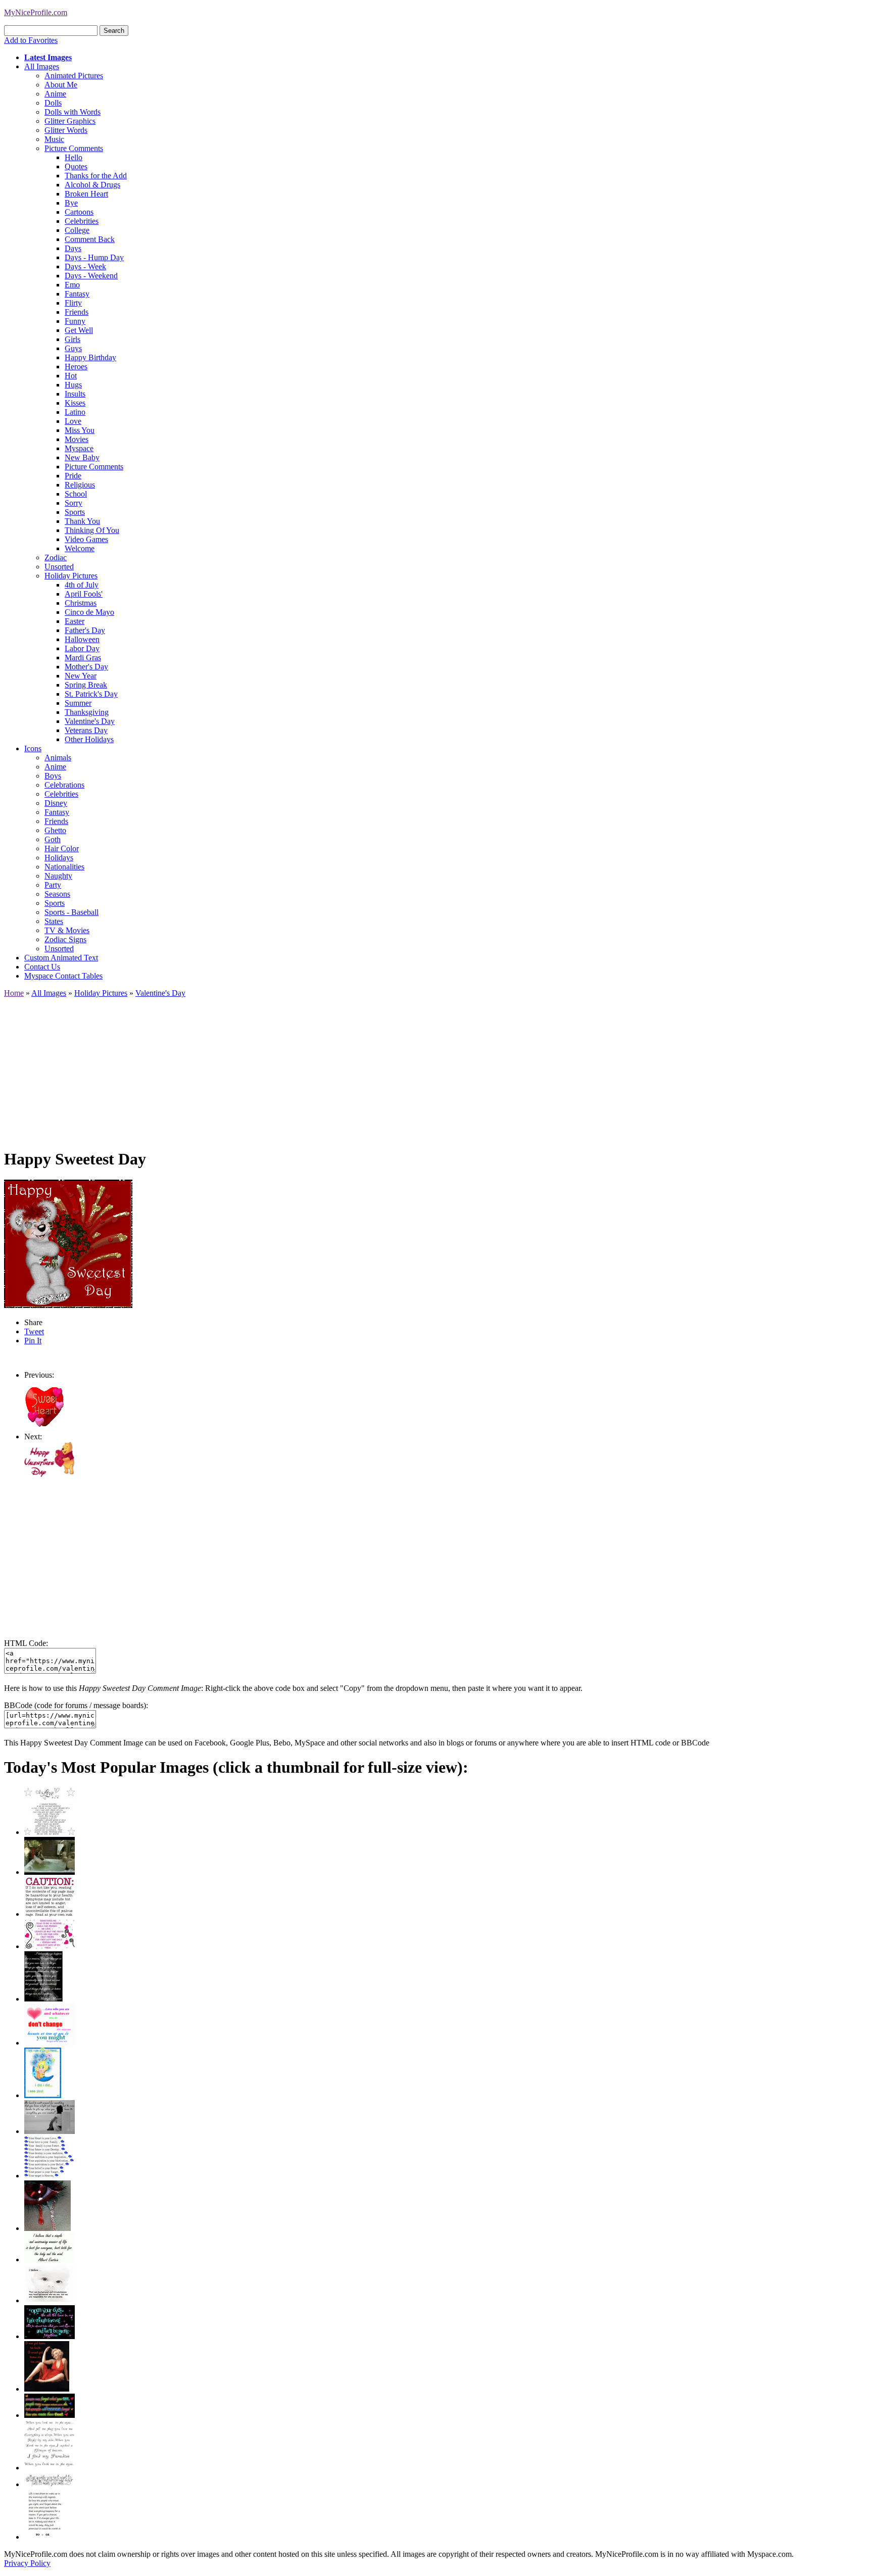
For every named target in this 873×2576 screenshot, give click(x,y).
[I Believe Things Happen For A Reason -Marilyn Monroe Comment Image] (43, 1999)
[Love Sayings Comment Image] (50, 1832)
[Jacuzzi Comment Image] (50, 1872)
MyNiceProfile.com (36, 12)
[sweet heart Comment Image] (44, 1427)
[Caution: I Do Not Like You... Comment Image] (50, 1914)
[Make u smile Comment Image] (50, 2484)
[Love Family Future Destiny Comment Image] (50, 2176)
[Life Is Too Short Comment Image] (44, 2537)
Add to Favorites (31, 40)
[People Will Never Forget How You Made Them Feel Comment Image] (50, 2415)
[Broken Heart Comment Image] (47, 2228)
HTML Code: (26, 1643)
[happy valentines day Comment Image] (50, 1475)
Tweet (34, 1331)
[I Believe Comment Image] (50, 2300)
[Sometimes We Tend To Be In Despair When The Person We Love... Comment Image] (50, 1946)
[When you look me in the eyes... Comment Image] (50, 2468)
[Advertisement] (307, 1068)
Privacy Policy (27, 2563)
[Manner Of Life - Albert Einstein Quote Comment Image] (50, 2259)
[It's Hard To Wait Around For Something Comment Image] (50, 2131)
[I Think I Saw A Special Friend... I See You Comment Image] (43, 2095)
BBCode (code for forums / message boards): (76, 1705)
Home (14, 993)
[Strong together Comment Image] (50, 2336)
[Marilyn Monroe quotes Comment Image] (47, 2389)
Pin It (33, 1341)
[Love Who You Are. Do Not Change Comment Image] (50, 2043)
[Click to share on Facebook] (68, 1244)
